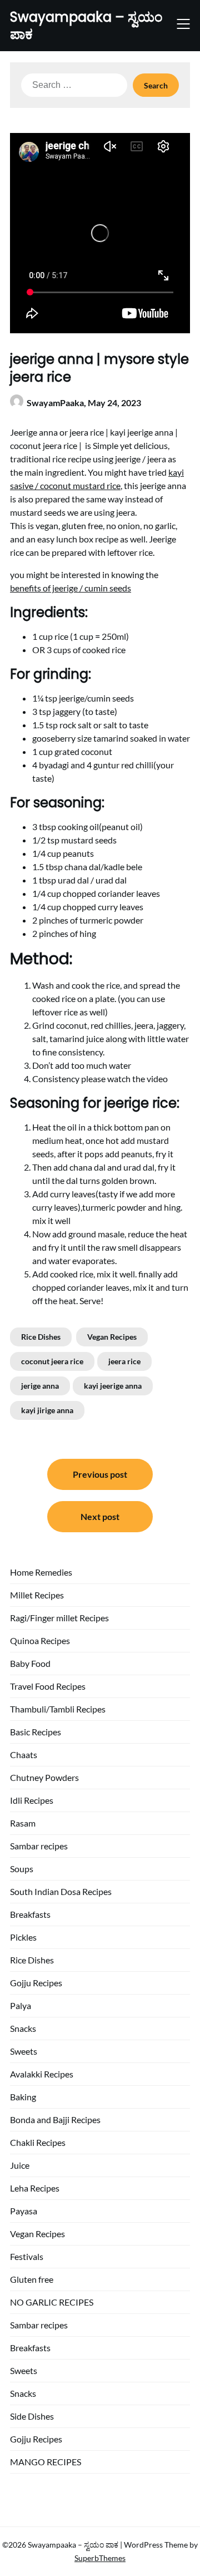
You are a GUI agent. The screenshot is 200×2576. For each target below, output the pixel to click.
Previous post (100, 1474)
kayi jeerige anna (113, 1386)
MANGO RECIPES (46, 2462)
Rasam (23, 1823)
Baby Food (30, 1663)
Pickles (23, 1937)
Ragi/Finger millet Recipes (59, 1618)
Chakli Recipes (38, 2142)
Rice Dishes (41, 1337)
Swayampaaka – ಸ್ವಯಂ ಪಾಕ (86, 26)
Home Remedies (41, 1572)
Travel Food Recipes (48, 1686)
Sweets (24, 2051)
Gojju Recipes (36, 1983)
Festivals (27, 2256)
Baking (23, 2097)
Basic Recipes (36, 1732)
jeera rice (124, 1361)
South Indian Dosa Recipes (61, 1891)
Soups (22, 1869)
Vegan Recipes (112, 1337)
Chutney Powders (44, 1777)
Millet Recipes (37, 1595)
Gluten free (32, 2279)
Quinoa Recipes (40, 1640)
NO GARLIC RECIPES (52, 2302)
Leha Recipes (35, 2188)
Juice (20, 2165)
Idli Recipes (32, 1800)
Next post (100, 1516)
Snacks (23, 2028)
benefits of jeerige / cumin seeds (71, 588)
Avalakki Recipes (42, 2074)
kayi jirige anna (47, 1410)
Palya (21, 2005)
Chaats (24, 1755)
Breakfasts (30, 1914)
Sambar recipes (39, 1846)
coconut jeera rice (52, 1361)
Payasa (24, 2211)
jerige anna (40, 1386)
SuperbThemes (100, 2558)
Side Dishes (32, 2416)
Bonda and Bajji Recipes (55, 2119)
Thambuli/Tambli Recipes (58, 1709)
